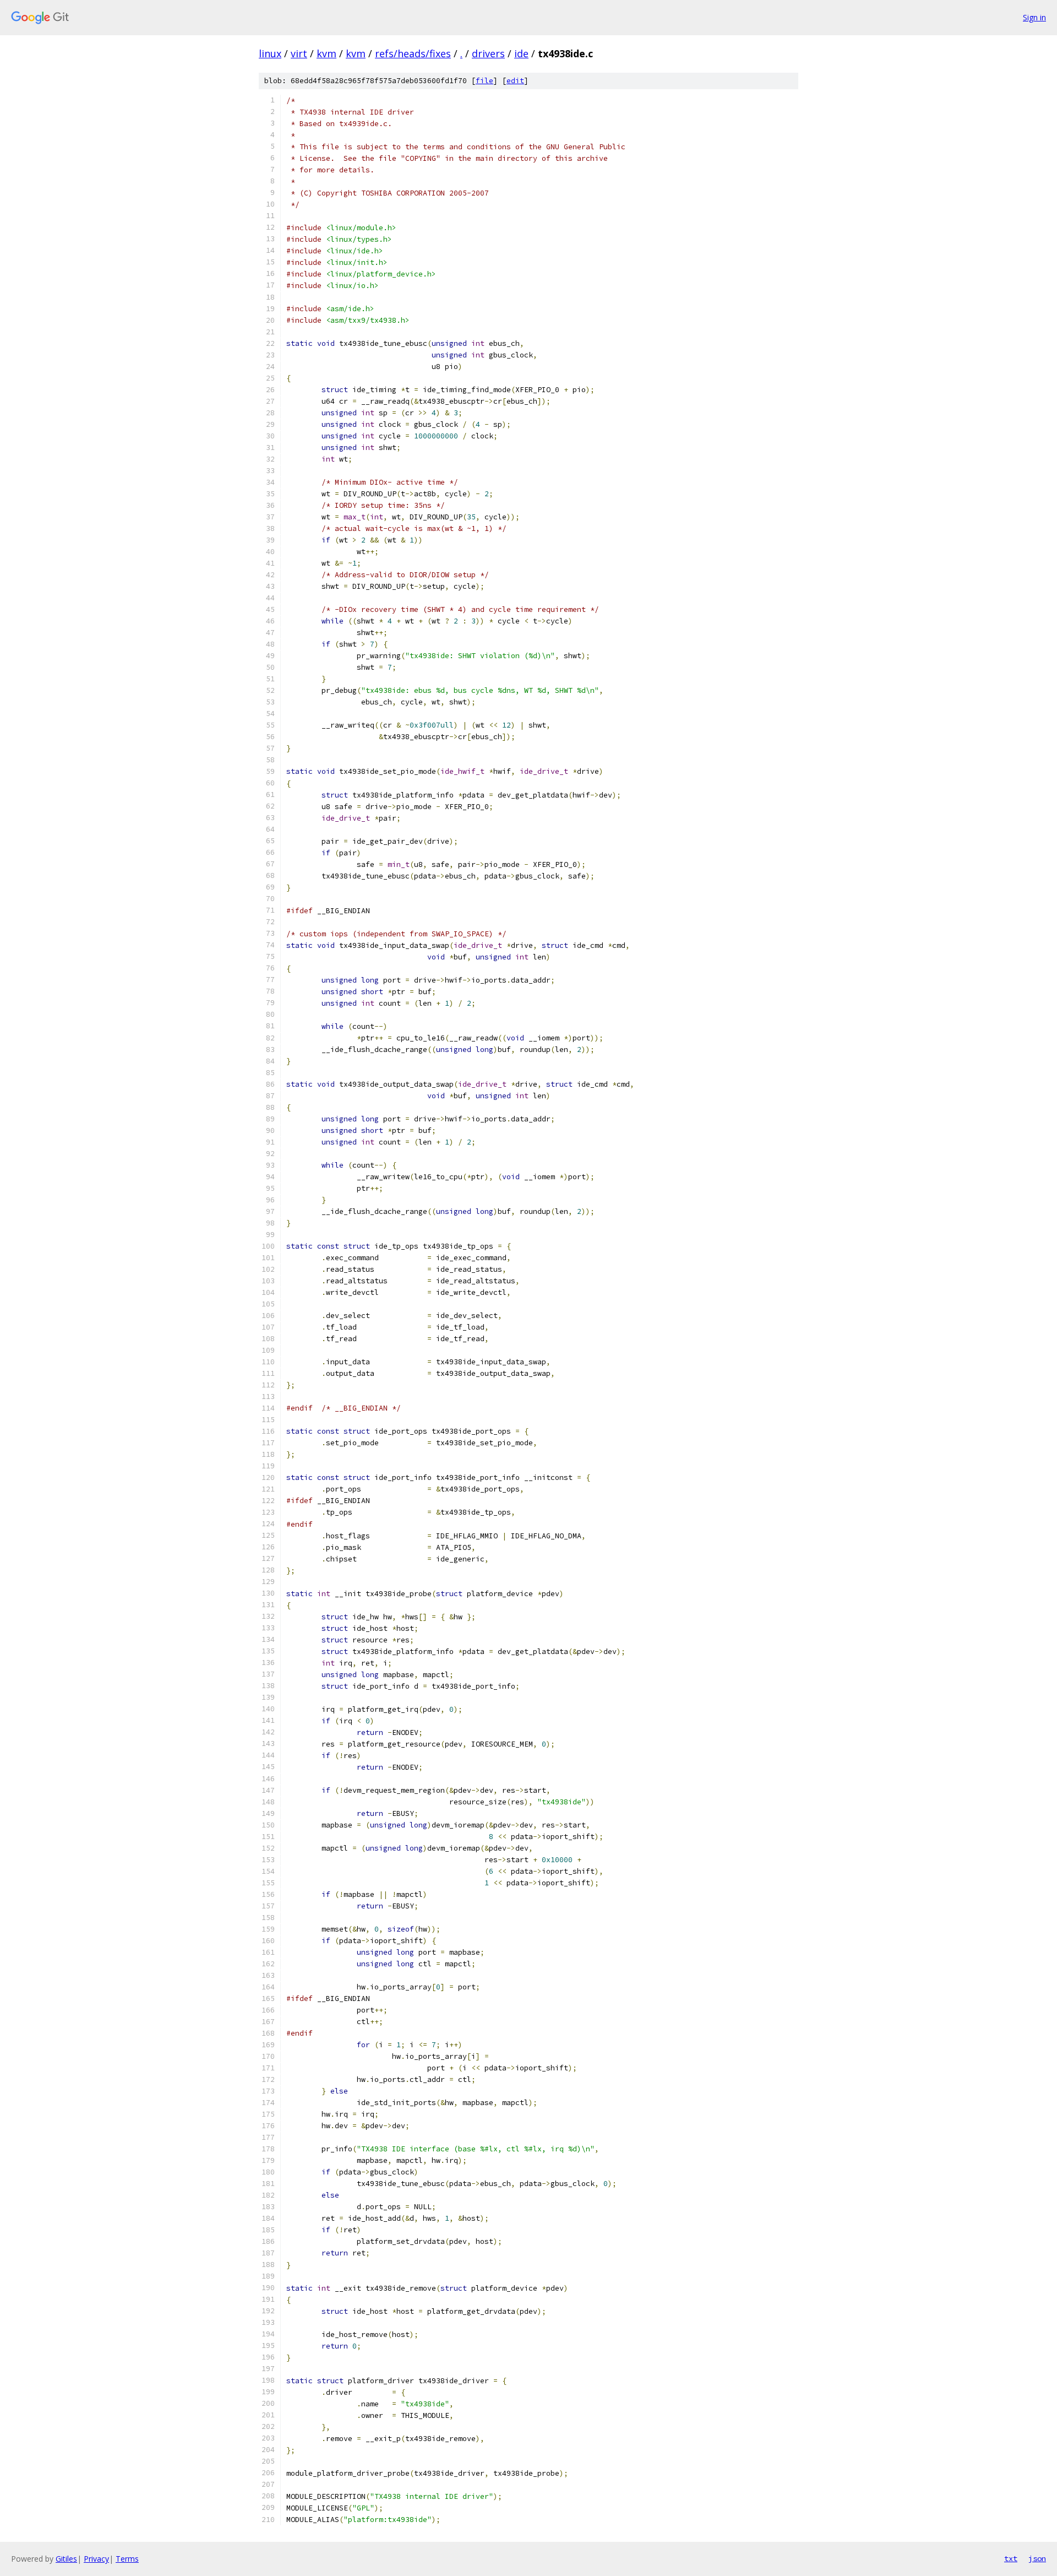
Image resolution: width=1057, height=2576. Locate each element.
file (484, 81)
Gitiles (66, 2559)
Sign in (1034, 17)
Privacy (96, 2559)
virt (299, 53)
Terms (127, 2559)
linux (270, 53)
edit (515, 81)
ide (521, 53)
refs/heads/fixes (413, 53)
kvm (326, 53)
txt (1011, 2558)
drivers (488, 53)
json (1037, 2558)
